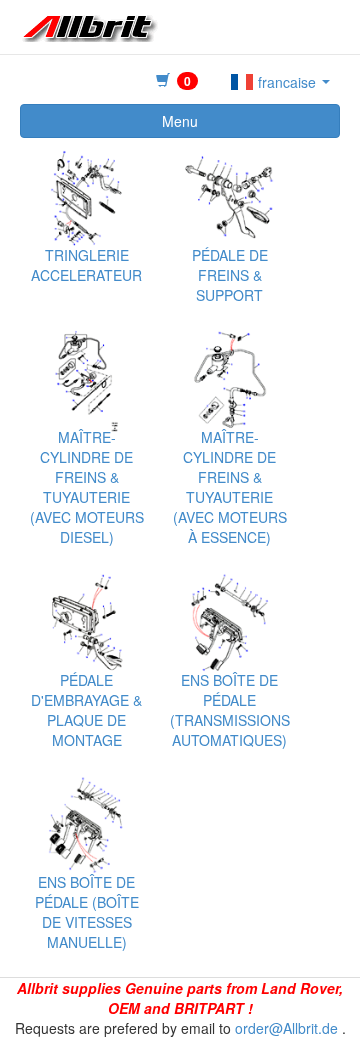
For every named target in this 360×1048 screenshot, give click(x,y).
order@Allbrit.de (286, 1028)
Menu (180, 121)
